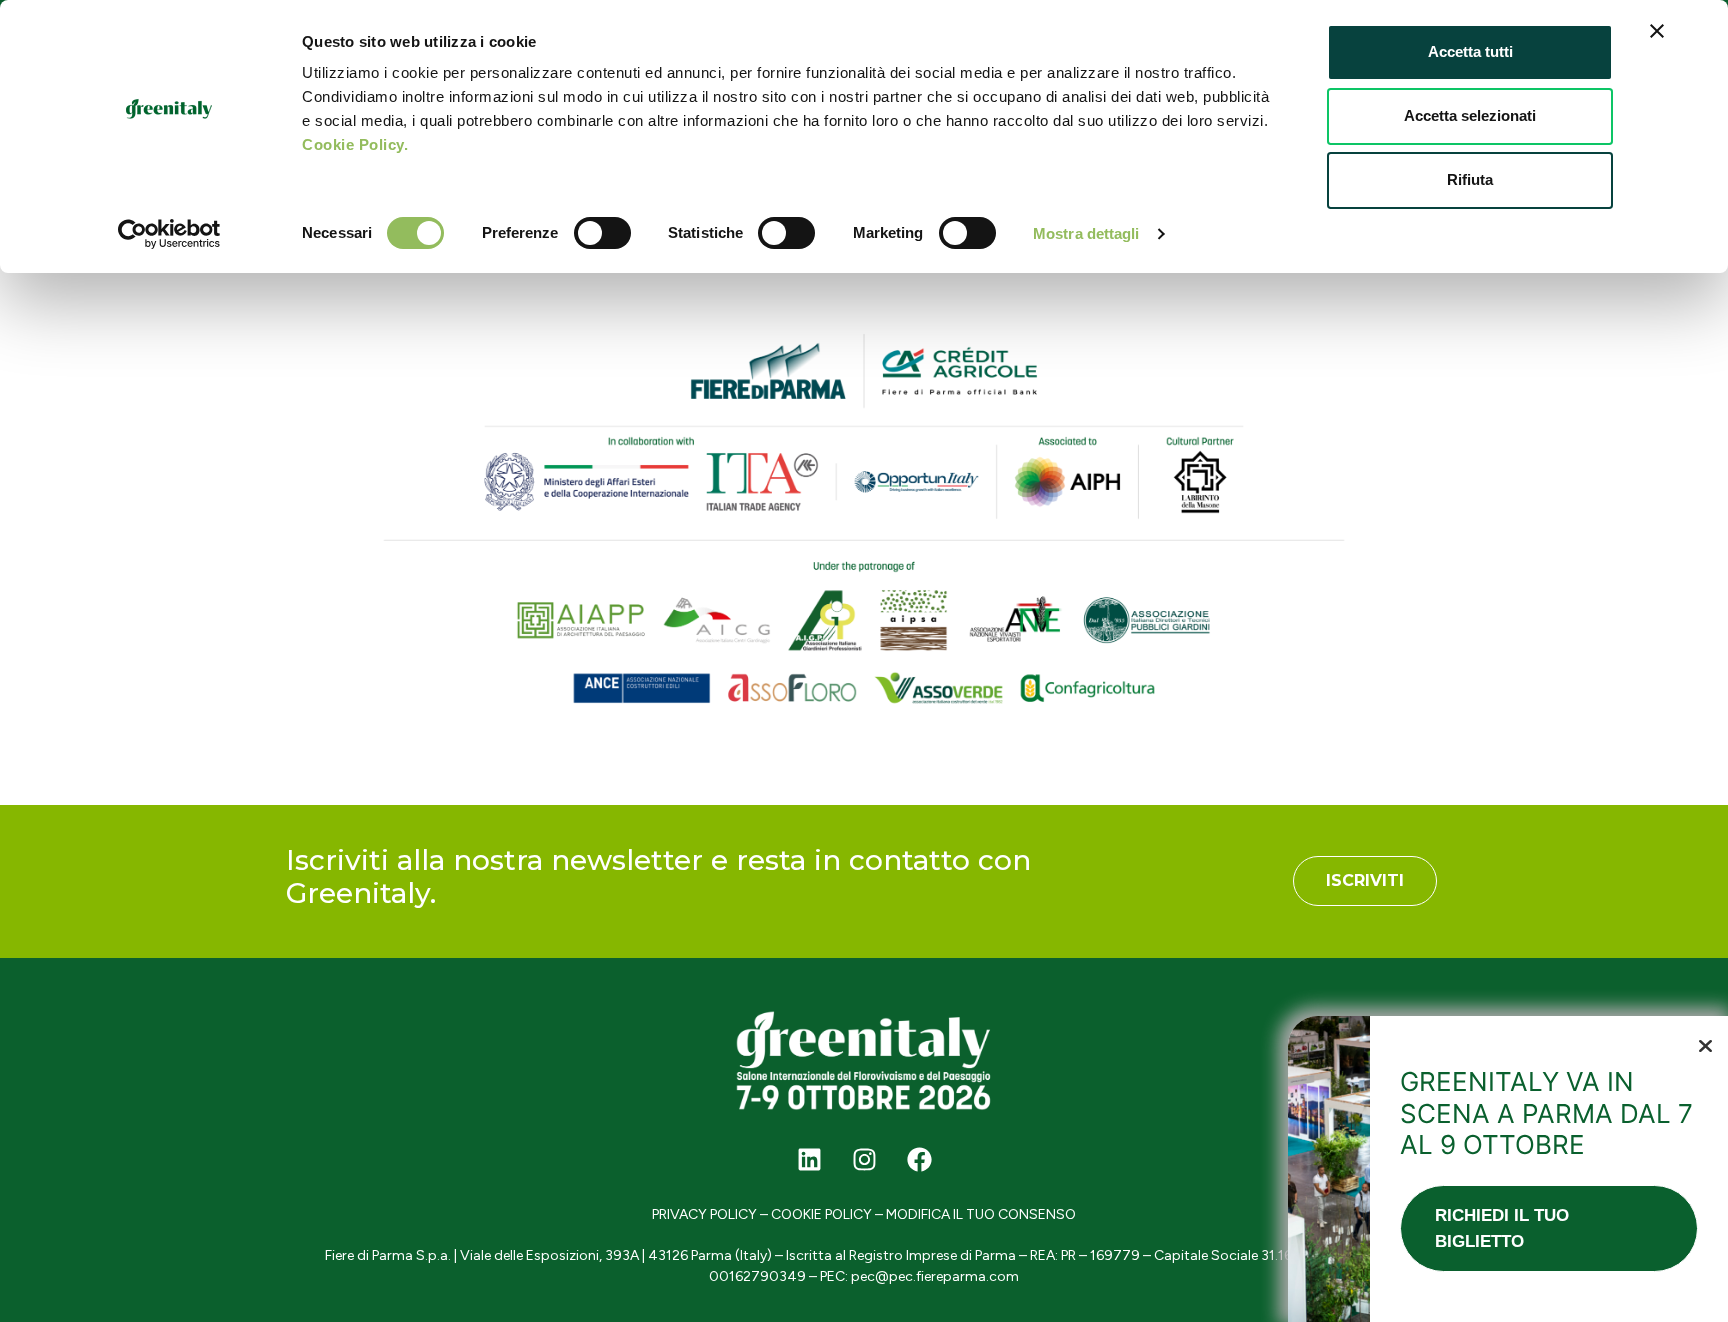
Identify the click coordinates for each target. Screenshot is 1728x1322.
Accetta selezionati (1470, 115)
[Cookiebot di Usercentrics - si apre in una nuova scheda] (169, 234)
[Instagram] (864, 1159)
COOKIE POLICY (821, 1214)
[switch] (602, 233)
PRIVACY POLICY (704, 1214)
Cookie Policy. (355, 144)
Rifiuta (1470, 179)
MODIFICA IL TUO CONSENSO (981, 1214)
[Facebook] (919, 1159)
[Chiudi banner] (1657, 31)
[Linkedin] (809, 1159)
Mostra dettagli (1086, 233)
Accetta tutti (1470, 51)
